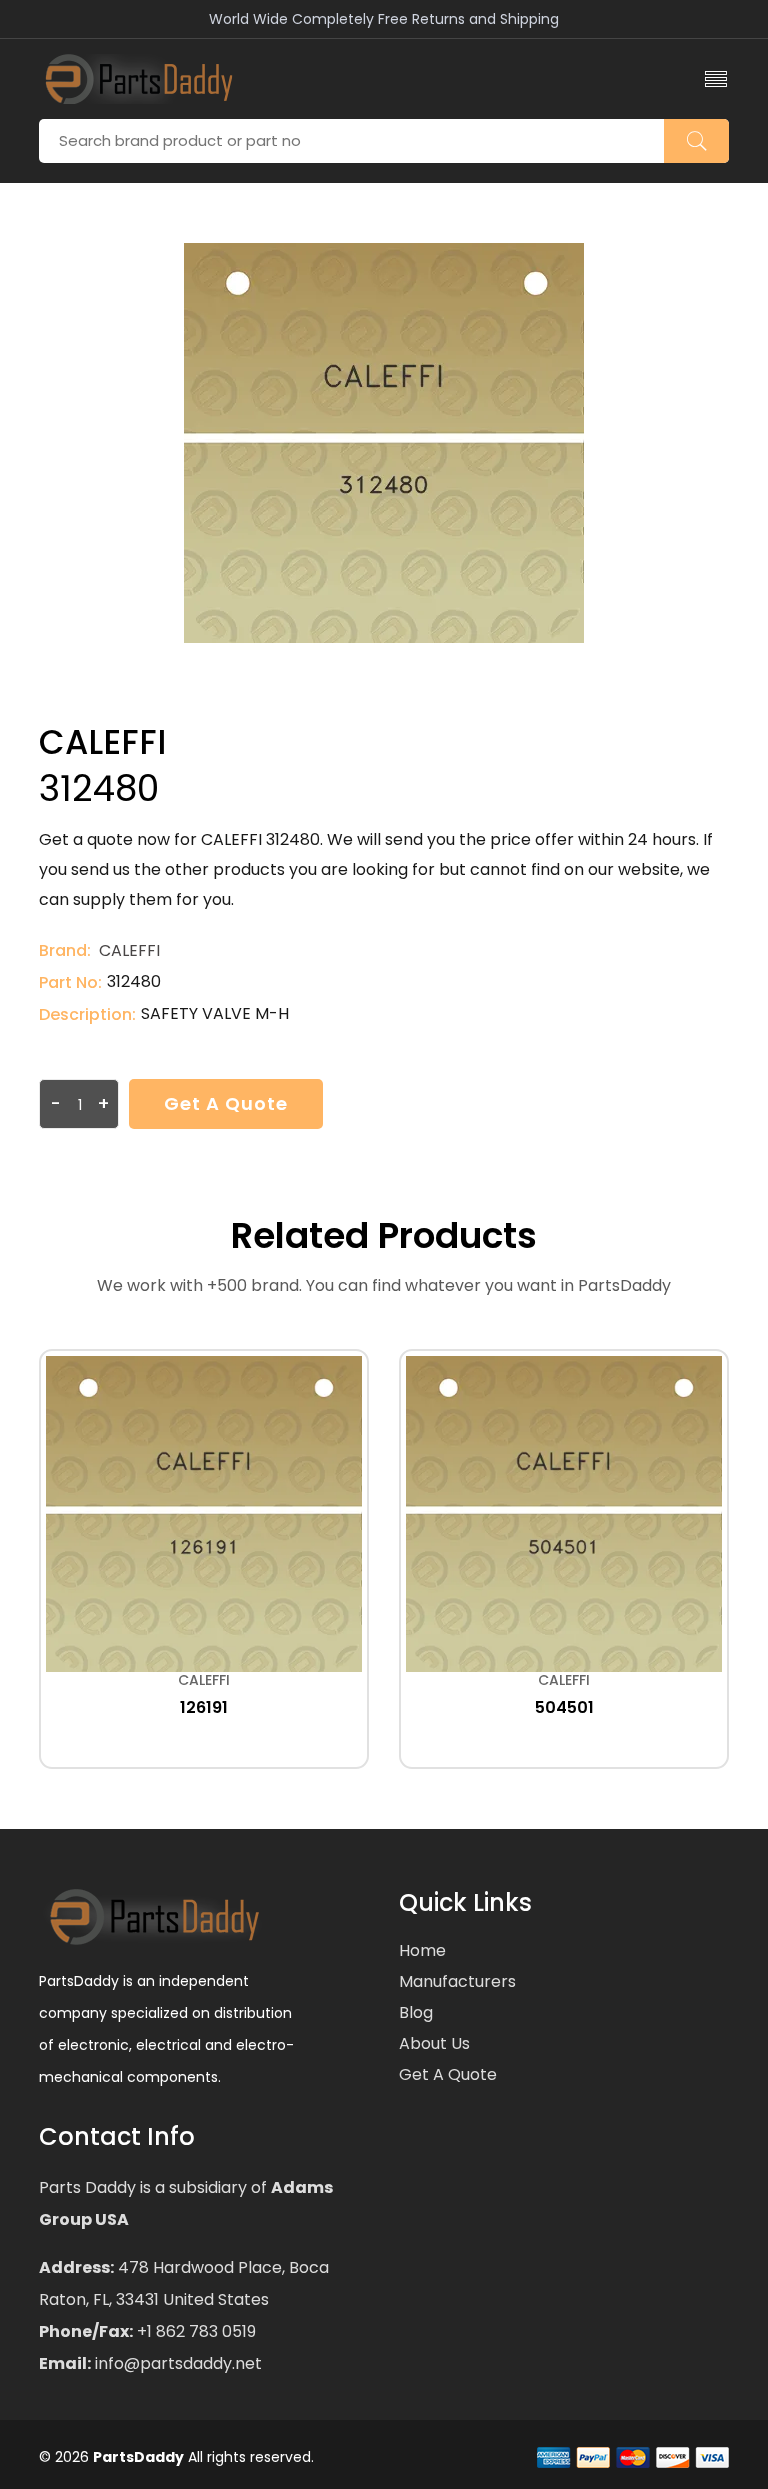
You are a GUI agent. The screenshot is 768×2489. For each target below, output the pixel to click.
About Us (434, 2043)
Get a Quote (226, 1103)
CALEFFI (129, 950)
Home (422, 1950)
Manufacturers (457, 1981)
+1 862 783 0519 (194, 2331)
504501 (564, 1707)
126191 (204, 1707)
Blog (416, 2012)
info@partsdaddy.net (176, 2363)
